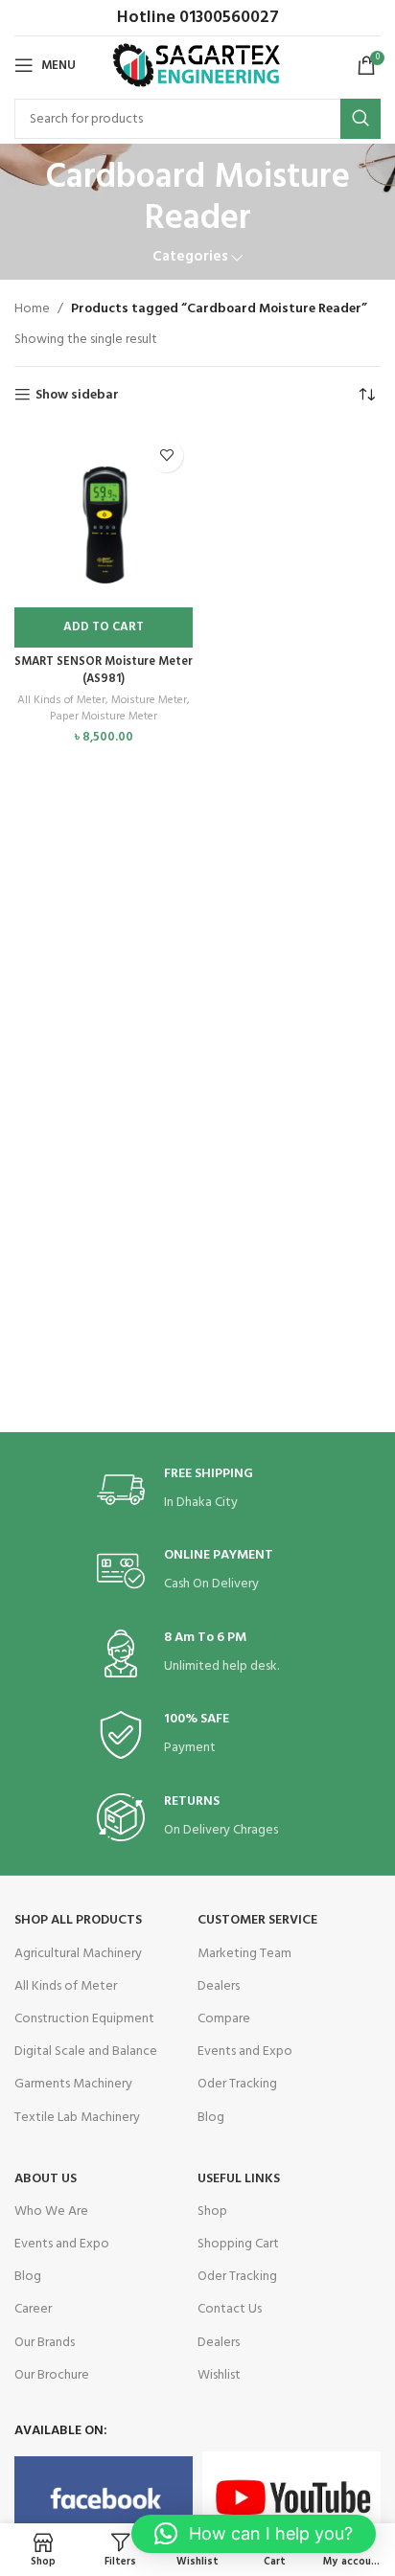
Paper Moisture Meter (104, 717)
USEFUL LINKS (239, 2179)
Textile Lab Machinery (77, 2118)
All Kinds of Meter (61, 701)
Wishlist (219, 2375)
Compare (224, 2019)
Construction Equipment (84, 2019)
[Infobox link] (197, 1490)
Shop (212, 2211)
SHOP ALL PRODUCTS (78, 1920)
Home (32, 309)
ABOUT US (46, 2179)
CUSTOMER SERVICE (257, 1920)
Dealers (219, 1986)
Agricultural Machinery (78, 1954)
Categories (190, 257)
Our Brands (45, 2343)
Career (33, 2309)
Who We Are (51, 2211)
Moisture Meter (149, 701)
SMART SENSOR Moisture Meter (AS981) (104, 671)
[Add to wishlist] (166, 456)
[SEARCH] (360, 119)
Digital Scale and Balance (86, 2052)
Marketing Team (244, 1954)
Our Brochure (52, 2375)
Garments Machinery (73, 2084)
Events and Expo (245, 2052)
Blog (211, 2118)
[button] (104, 627)
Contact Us (230, 2309)
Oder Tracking (237, 2084)
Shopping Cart (238, 2244)
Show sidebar (77, 395)
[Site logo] (198, 66)
